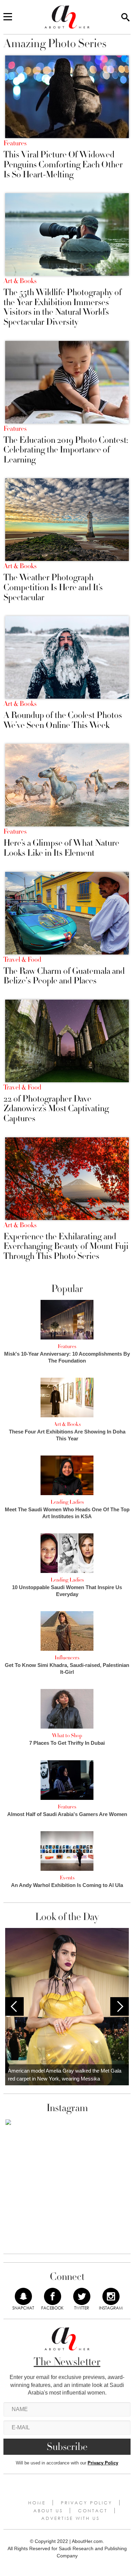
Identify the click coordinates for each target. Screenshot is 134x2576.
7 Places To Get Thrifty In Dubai (67, 1743)
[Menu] (8, 17)
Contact (93, 2511)
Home (37, 2503)
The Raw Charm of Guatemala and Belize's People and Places (64, 976)
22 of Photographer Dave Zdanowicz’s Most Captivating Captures (56, 1109)
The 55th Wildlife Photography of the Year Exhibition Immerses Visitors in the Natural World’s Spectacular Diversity (63, 307)
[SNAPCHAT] (23, 2296)
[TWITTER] (82, 2296)
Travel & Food (22, 960)
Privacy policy (87, 2503)
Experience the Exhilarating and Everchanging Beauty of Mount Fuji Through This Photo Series (66, 1247)
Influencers (67, 1658)
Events (67, 1878)
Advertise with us (70, 2518)
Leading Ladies (67, 1502)
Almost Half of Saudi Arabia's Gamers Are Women (67, 1814)
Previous (14, 2006)
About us (48, 2511)
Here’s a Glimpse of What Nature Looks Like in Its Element (61, 848)
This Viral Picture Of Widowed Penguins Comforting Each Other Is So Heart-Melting (63, 165)
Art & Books (20, 281)
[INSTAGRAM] (111, 2296)
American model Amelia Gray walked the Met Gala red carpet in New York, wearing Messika (65, 2075)
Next (120, 2006)
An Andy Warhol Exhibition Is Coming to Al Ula (67, 1885)
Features (15, 143)
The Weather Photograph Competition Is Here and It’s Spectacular (53, 587)
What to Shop (67, 1735)
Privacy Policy (103, 2463)
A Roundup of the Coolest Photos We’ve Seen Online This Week (63, 720)
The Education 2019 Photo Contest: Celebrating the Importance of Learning (66, 450)
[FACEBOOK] (53, 2296)
